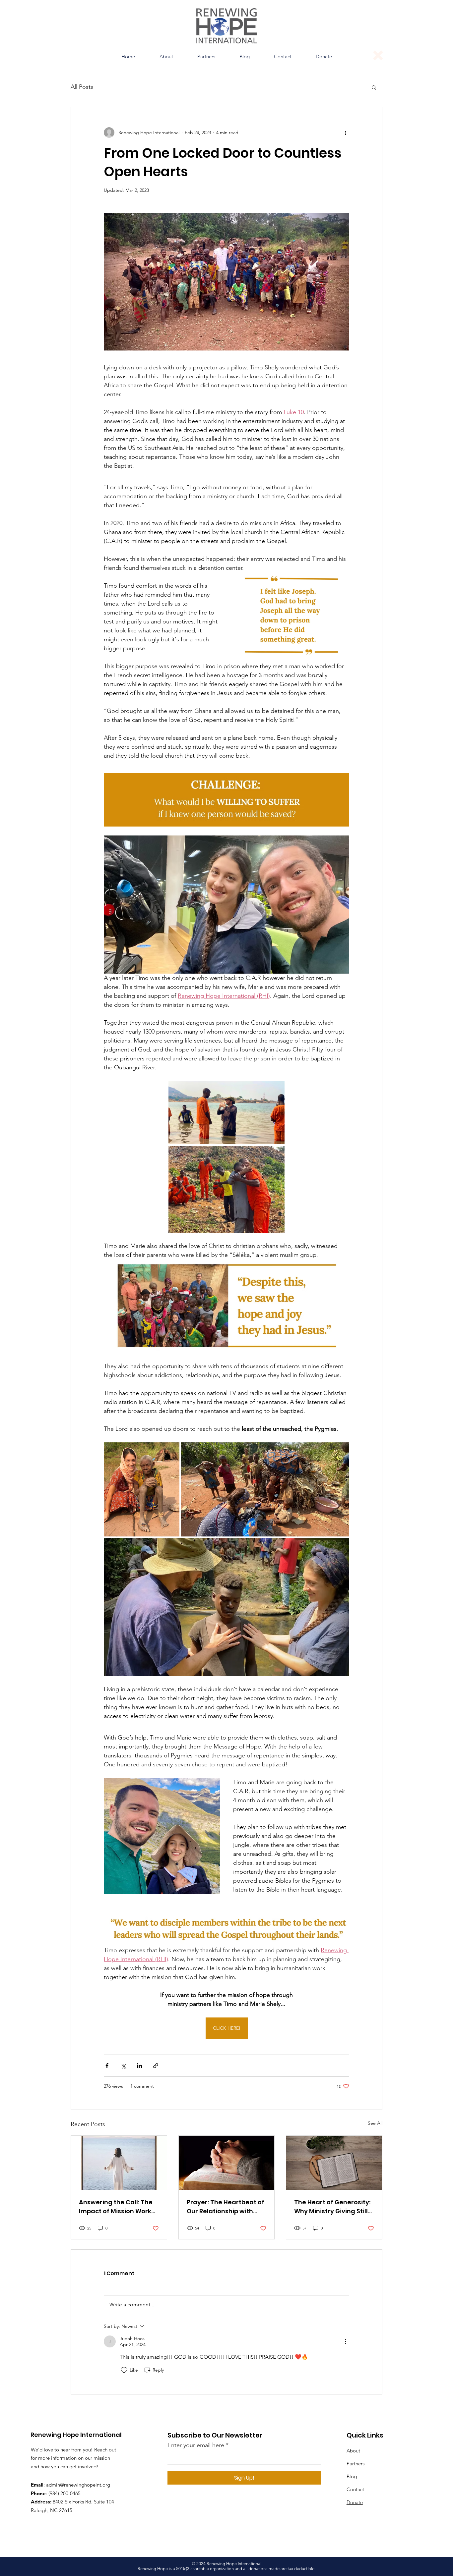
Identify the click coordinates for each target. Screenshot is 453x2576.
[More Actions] (345, 2341)
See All (375, 2123)
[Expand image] (227, 1113)
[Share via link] (156, 2066)
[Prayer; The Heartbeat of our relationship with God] (227, 2163)
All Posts (82, 87)
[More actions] (345, 133)
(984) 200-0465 (65, 2493)
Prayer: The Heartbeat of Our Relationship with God (226, 2207)
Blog (352, 2476)
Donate (355, 2502)
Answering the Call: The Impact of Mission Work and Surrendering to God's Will (116, 2207)
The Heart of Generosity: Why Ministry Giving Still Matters (332, 2207)
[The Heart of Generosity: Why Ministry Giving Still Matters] (334, 2163)
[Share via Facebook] (107, 2066)
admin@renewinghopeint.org (78, 2485)
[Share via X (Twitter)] (123, 2066)
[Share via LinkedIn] (139, 2066)
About (353, 2451)
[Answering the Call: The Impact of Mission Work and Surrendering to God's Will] (119, 2163)
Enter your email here (196, 2445)
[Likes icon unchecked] (124, 2370)
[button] (166, 57)
